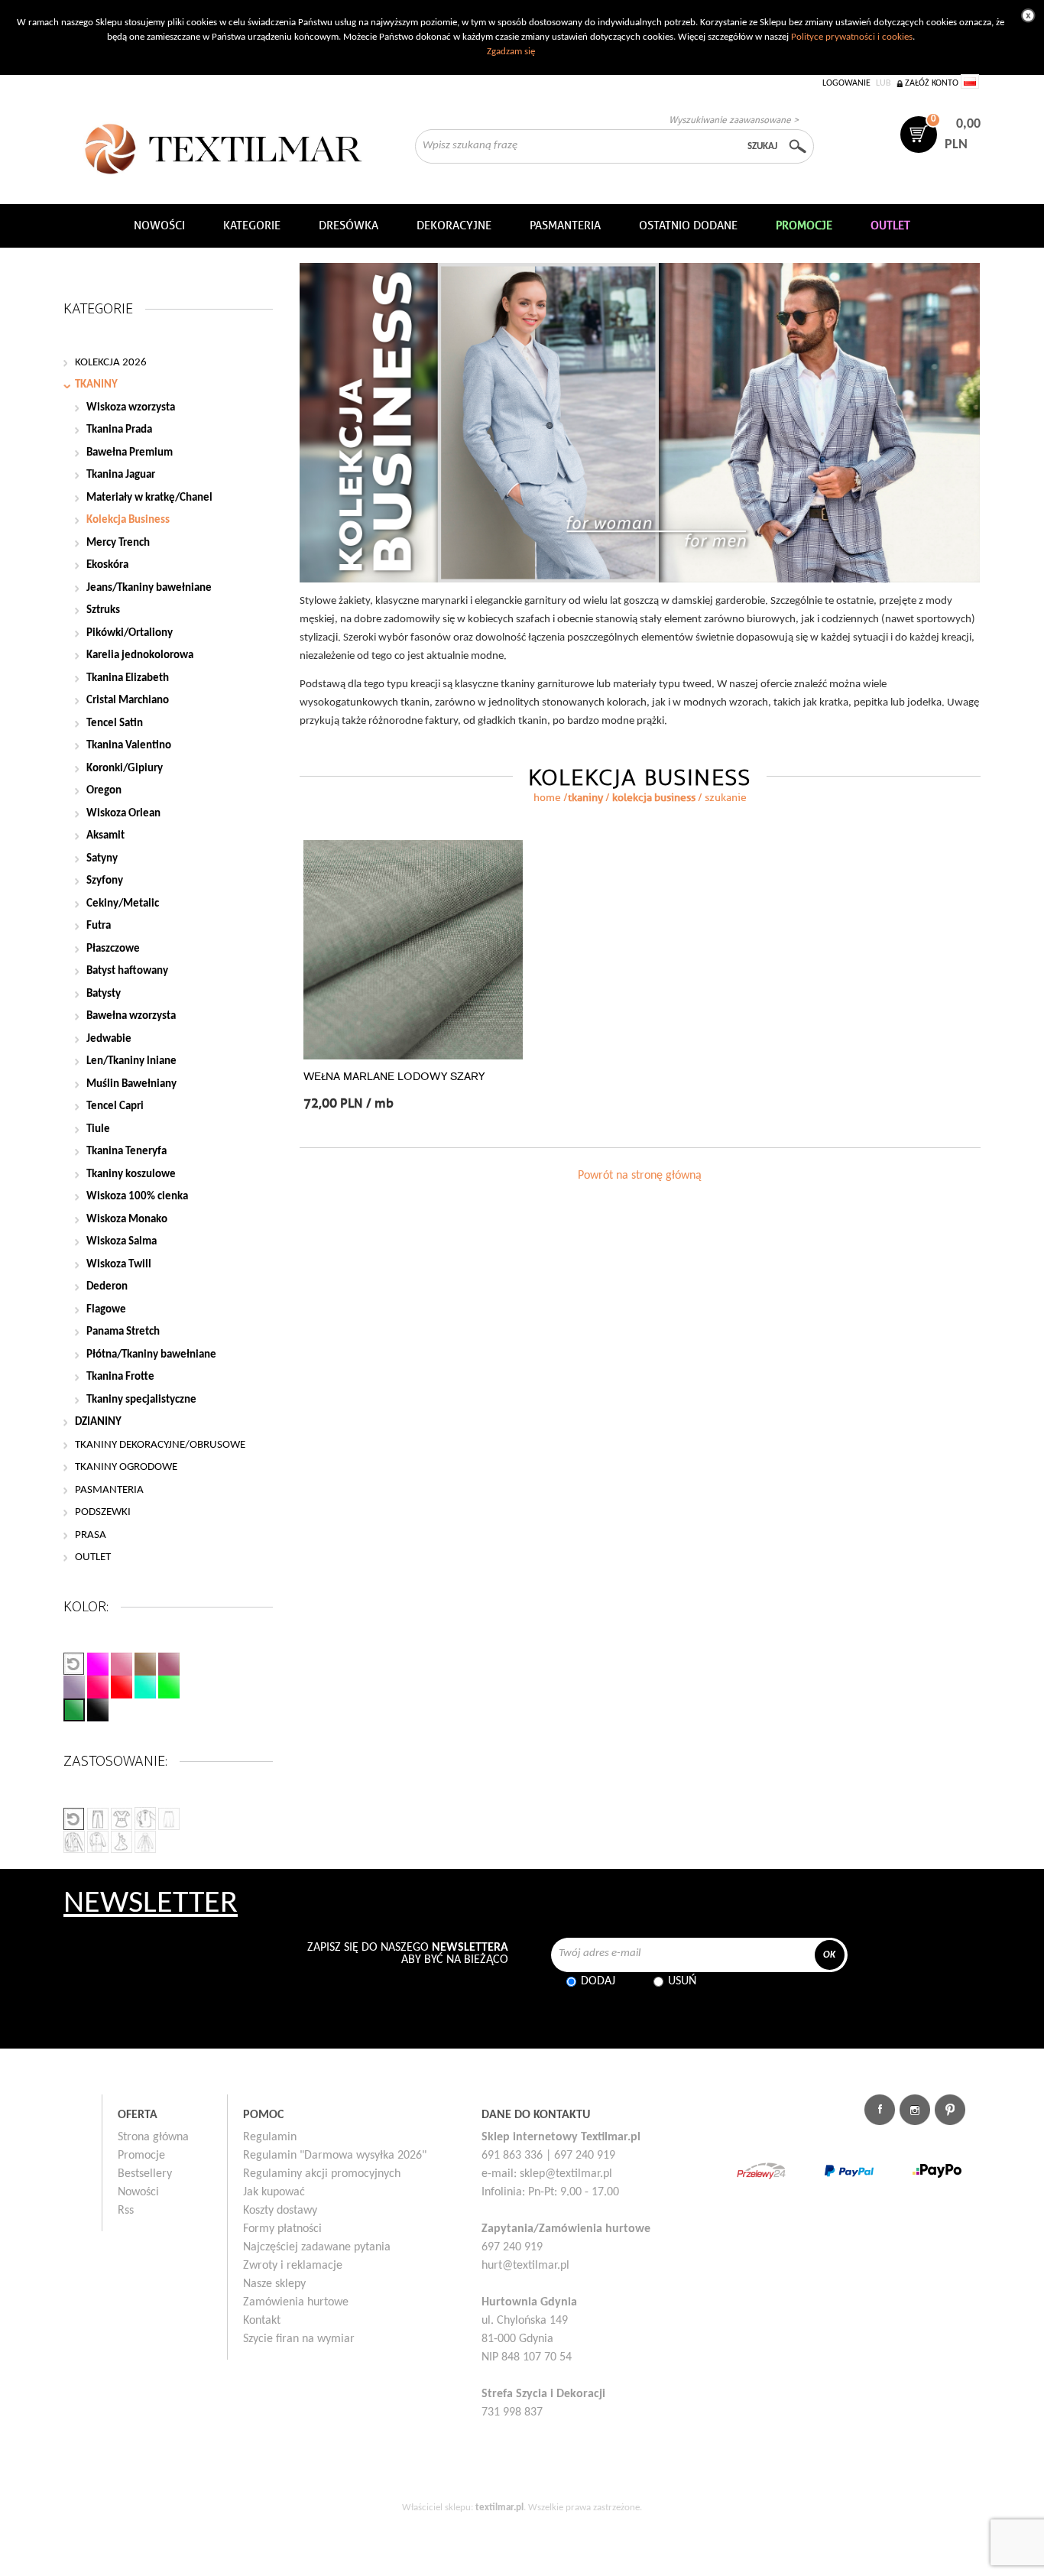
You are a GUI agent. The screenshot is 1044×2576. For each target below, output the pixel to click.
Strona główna (153, 2137)
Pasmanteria (565, 225)
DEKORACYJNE (454, 225)
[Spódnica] (169, 1819)
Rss (126, 2211)
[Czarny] (98, 1710)
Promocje (141, 2156)
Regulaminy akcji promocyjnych (322, 2174)
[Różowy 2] (122, 1664)
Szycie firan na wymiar (299, 2339)
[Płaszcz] (74, 1842)
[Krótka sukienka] (122, 1819)
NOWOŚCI (159, 225)
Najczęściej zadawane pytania (317, 2247)
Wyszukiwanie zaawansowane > (734, 120)
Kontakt (262, 2321)
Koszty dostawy (280, 2211)
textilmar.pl (499, 2508)
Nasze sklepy (274, 2284)
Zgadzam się (511, 52)
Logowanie (846, 83)
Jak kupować (274, 2192)
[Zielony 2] (169, 1687)
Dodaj (598, 1981)
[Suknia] (122, 1842)
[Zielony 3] (74, 1710)
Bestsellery (145, 2174)
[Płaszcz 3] (145, 1842)
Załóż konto (932, 83)
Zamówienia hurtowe (296, 2302)
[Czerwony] (122, 1687)
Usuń (682, 1981)
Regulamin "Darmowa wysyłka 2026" (335, 2156)
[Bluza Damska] (145, 1818)
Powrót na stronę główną (640, 1176)
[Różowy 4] (98, 1687)
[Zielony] (145, 1687)
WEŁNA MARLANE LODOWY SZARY (394, 1077)
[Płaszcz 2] (98, 1842)
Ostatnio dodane (688, 225)
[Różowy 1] (98, 1664)
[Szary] (74, 1687)
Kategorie (252, 225)
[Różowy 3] (169, 1664)
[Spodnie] (98, 1819)
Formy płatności (282, 2229)
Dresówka (349, 225)
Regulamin (270, 2137)
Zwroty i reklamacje (293, 2266)
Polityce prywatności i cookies (852, 37)
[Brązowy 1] (145, 1664)
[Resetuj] (74, 1664)
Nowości (138, 2192)
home (547, 798)
